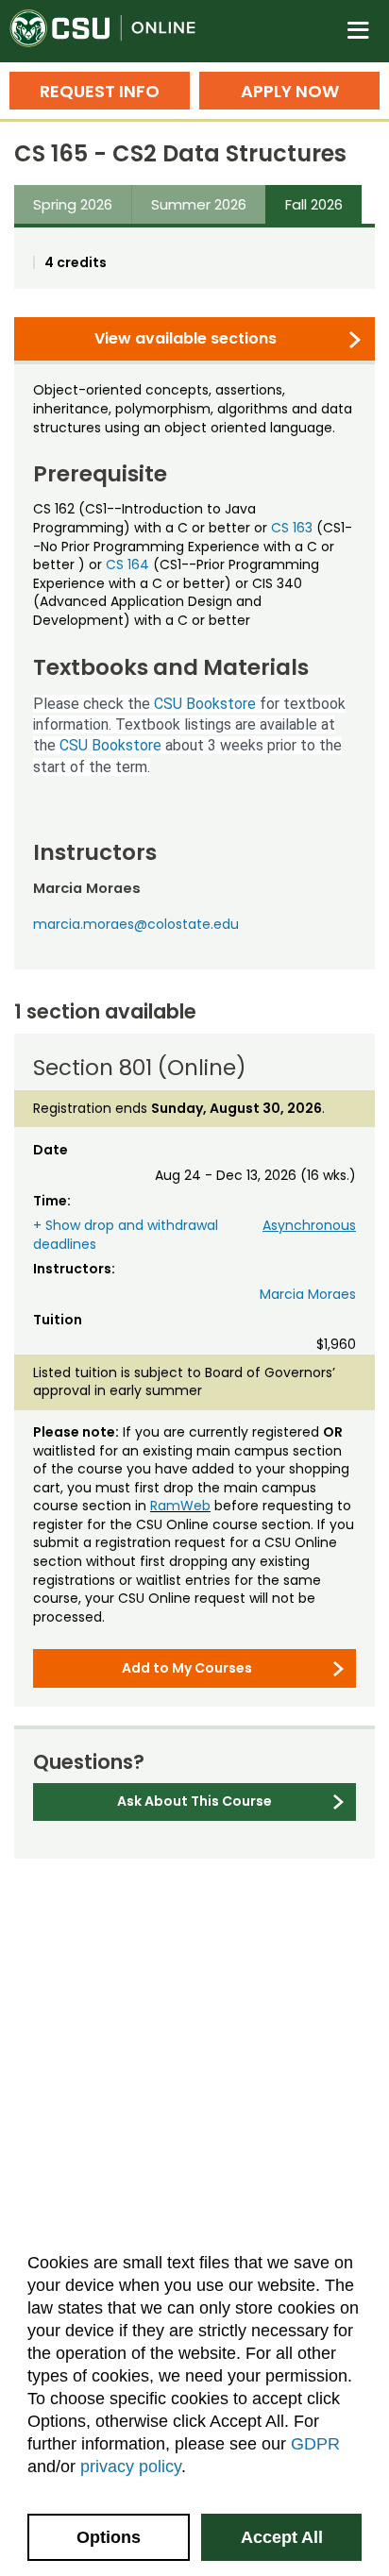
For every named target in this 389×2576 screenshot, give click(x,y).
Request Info (100, 91)
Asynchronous (309, 1225)
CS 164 (127, 564)
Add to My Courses (187, 1668)
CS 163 (292, 528)
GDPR (315, 2444)
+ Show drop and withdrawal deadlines (126, 1235)
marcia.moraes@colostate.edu (136, 924)
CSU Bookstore (205, 704)
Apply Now (290, 91)
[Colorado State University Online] (113, 31)
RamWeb (180, 1506)
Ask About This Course (194, 1801)
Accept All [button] (282, 2537)
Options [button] (109, 2537)
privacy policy (131, 2467)
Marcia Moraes (308, 1294)
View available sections (186, 338)
